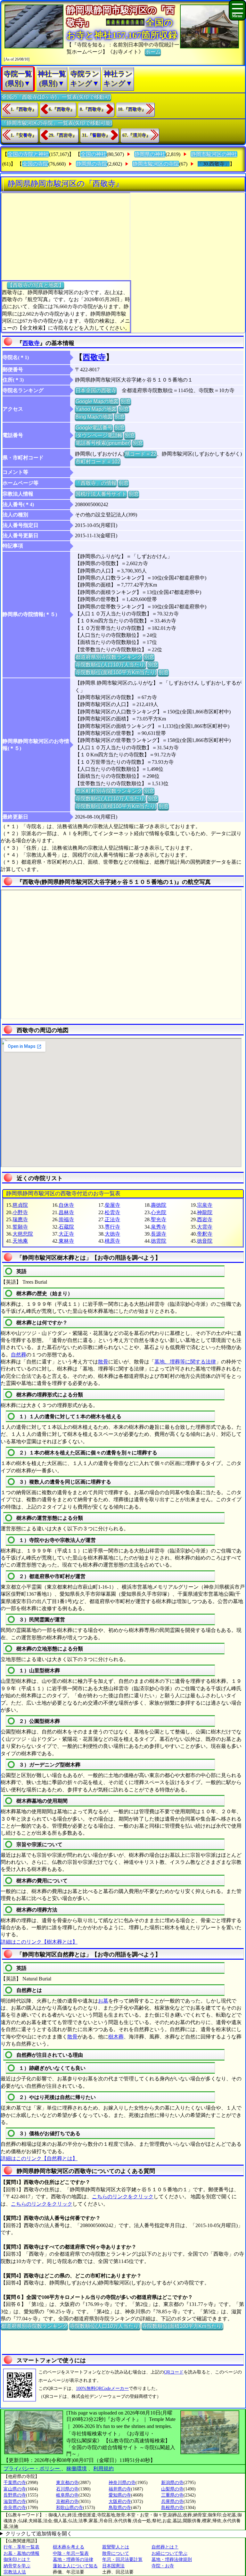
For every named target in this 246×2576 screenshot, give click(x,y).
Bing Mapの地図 (94, 417)
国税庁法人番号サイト (101, 494)
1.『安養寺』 (24, 135)
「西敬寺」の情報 (96, 483)
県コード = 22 (140, 454)
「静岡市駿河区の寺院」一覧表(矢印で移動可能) (57, 123)
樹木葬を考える (69, 2547)
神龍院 (205, 1212)
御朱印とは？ (17, 2560)
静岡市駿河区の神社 (214, 154)
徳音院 (205, 1241)
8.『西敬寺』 (93, 109)
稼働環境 (77, 2469)
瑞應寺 (20, 1219)
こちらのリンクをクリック (123, 2197)
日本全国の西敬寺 (96, 390)
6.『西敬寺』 (62, 109)
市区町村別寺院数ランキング (109, 791)
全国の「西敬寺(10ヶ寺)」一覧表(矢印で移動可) (56, 97)
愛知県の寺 (120, 2495)
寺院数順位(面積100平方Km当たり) (116, 672)
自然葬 (19, 1355)
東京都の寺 (67, 2483)
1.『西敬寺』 (24, 109)
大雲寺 (205, 1227)
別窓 (126, 401)
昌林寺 (66, 1212)
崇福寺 (66, 1219)
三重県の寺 (172, 2495)
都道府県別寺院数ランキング (109, 657)
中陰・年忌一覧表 (71, 2553)
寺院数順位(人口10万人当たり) (111, 665)
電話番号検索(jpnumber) (103, 443)
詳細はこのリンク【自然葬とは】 (39, 2158)
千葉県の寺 (15, 2483)
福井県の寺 (120, 2489)
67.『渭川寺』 (136, 135)
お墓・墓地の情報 (21, 2553)
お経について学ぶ (169, 2553)
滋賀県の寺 (15, 2502)
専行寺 (112, 1227)
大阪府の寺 (120, 2502)
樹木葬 (116, 2037)
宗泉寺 (205, 1205)
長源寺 (159, 1234)
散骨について (116, 2553)
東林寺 (66, 1241)
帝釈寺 (205, 1234)
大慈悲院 (23, 1234)
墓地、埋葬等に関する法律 (185, 1362)
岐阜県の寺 (67, 2495)
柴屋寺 (112, 1205)
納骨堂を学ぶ (17, 2566)
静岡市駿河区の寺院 (156, 164)
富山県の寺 (15, 2489)
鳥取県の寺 (120, 2508)
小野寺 (20, 1212)
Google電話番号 (94, 428)
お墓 (103, 2001)
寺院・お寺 (163, 2566)
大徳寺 (112, 1234)
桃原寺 (112, 1241)
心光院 (159, 1212)
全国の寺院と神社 (28, 154)
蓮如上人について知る (75, 2566)
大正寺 (66, 1234)
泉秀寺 (159, 1227)
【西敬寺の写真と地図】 (36, 285)
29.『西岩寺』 (63, 135)
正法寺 (112, 1219)
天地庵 (20, 1241)
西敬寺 (31, 343)
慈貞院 (20, 1205)
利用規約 (103, 2469)
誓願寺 (20, 1227)
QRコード (174, 2372)
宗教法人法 (15, 2572)
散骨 (103, 1362)
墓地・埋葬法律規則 (172, 2560)
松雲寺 (112, 1212)
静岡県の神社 (150, 154)
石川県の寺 (67, 2489)
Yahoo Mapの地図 (96, 409)
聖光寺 (159, 1219)
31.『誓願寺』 (96, 135)
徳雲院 (159, 1241)
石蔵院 (66, 1227)
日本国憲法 (113, 2566)
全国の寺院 (35, 164)
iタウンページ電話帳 (99, 435)
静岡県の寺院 (92, 164)
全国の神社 (94, 154)
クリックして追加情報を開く (39, 2534)
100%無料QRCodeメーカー (102, 2388)
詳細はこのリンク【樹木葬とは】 (39, 1942)
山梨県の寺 (172, 2489)
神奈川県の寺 (122, 2483)
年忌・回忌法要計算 (122, 2560)
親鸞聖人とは (116, 2547)
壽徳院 (159, 1205)
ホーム (153, 52)
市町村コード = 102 (98, 461)
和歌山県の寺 (70, 2508)
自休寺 (66, 1205)
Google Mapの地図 (97, 401)
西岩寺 (205, 1219)
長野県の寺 (15, 2495)
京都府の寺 (67, 2502)
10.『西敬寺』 (132, 109)
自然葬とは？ (165, 2547)
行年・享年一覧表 (21, 2547)
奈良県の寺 (15, 2508)
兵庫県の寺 (172, 2502)
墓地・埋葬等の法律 (73, 2560)
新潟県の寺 (172, 2483)
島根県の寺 (172, 2508)
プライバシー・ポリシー (32, 2469)
